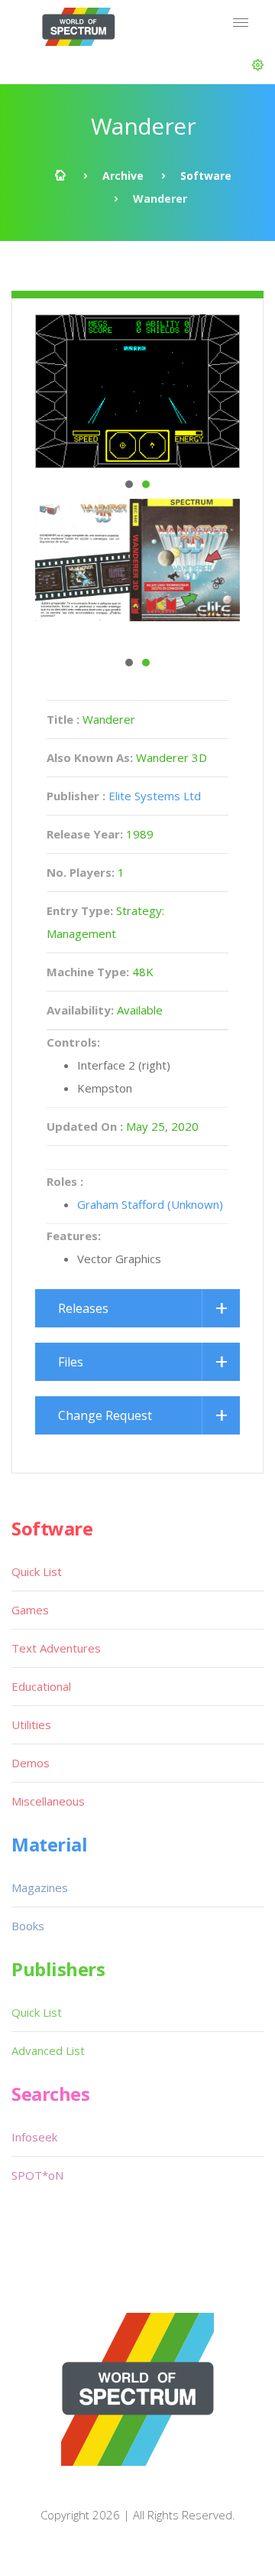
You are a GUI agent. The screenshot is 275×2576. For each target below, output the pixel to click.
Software (206, 176)
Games (30, 1610)
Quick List (37, 1571)
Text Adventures (56, 1648)
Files (71, 1362)
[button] (258, 65)
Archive (123, 176)
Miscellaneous (48, 1801)
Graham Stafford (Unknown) (150, 1204)
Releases (83, 1308)
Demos (31, 1763)
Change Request (105, 1415)
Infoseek (34, 2137)
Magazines (40, 1887)
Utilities (31, 1724)
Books (28, 1926)
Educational (41, 1686)
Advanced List (48, 2050)
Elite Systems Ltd (155, 796)
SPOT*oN (37, 2175)
